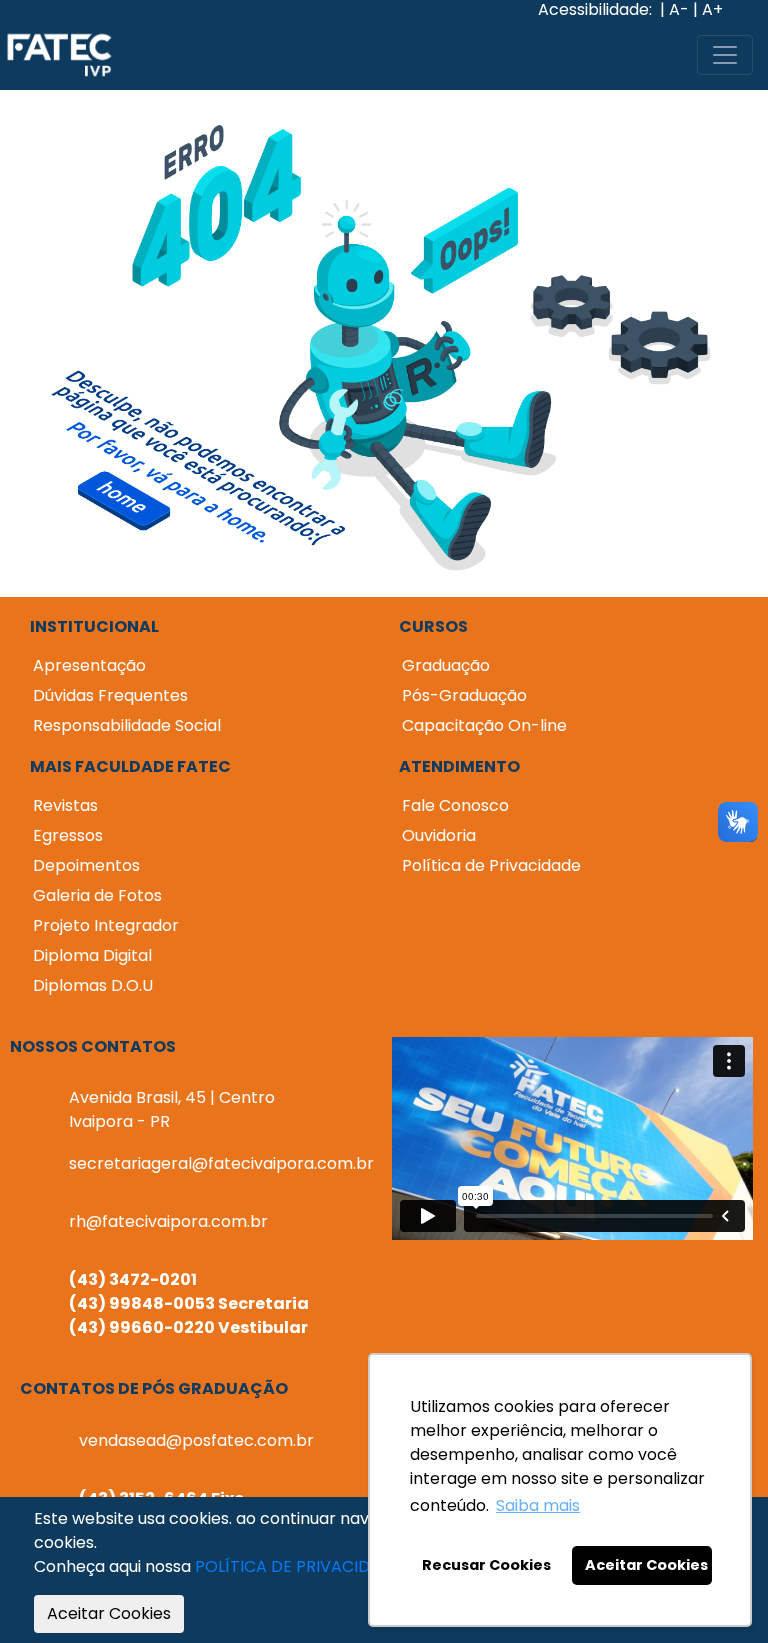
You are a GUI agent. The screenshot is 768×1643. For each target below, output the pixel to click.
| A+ (708, 10)
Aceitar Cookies (109, 1613)
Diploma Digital (92, 955)
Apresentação (89, 665)
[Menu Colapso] (725, 55)
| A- (674, 10)
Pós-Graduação (464, 695)
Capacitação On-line (484, 725)
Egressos (68, 835)
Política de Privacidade (491, 865)
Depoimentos (86, 865)
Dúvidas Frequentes (110, 695)
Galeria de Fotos (97, 895)
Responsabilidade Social (127, 725)
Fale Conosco (455, 805)
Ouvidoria (439, 835)
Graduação (446, 665)
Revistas (65, 805)
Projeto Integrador (106, 925)
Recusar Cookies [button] (486, 1565)
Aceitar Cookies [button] (646, 1565)
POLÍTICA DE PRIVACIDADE (298, 1566)
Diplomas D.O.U (93, 985)
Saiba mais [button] (538, 1505)
